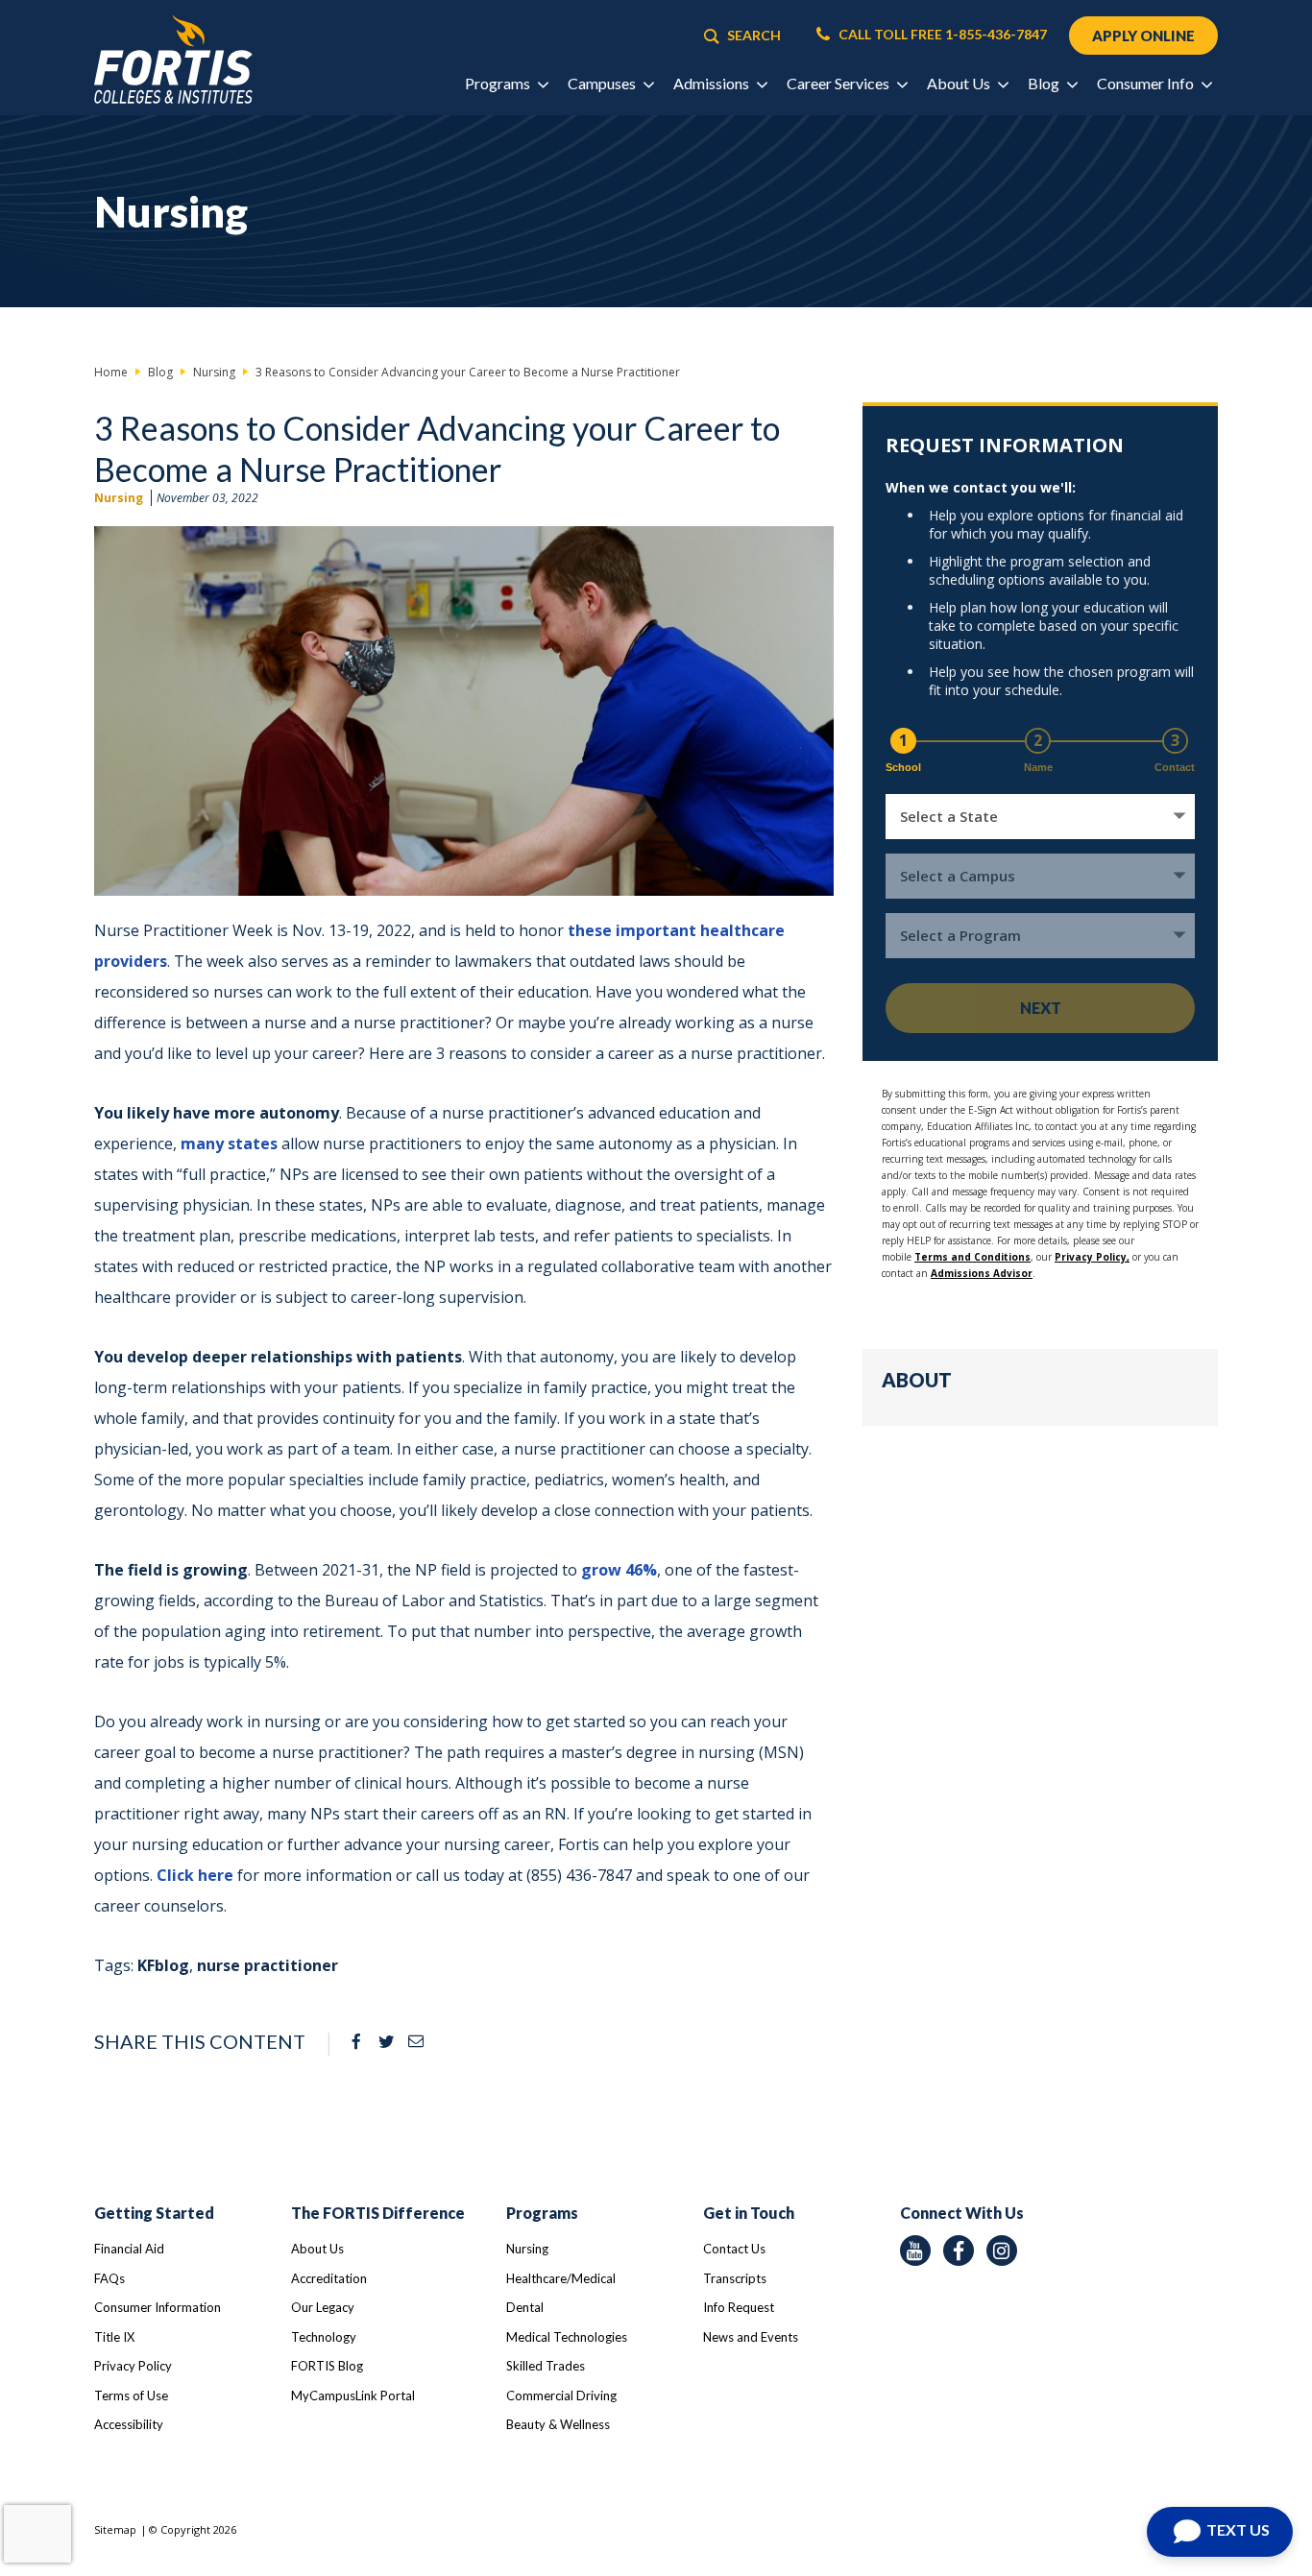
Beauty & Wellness (558, 2424)
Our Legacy (323, 2307)
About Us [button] (960, 83)
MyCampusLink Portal (353, 2395)
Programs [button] (499, 83)
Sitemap (115, 2529)
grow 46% (619, 1570)
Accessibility (129, 2424)
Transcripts (735, 2278)
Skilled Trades (546, 2366)
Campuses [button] (603, 83)
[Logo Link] (173, 60)
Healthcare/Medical (561, 2278)
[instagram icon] (1002, 2251)
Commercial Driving (561, 2395)
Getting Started (154, 2213)
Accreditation (329, 2278)
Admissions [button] (713, 83)
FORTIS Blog (327, 2366)
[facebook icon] (959, 2251)
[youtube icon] (915, 2251)
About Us (317, 2249)
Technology (324, 2337)
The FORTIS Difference (378, 2213)
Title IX (114, 2337)
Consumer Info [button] (1147, 83)
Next (1041, 1008)
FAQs (109, 2278)
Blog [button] (1045, 83)
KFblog (163, 1965)
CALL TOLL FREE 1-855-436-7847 (941, 35)
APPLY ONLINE (1143, 36)
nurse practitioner (267, 1965)
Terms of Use (131, 2395)
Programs (542, 2213)
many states (229, 1144)
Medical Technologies (567, 2337)
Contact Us (734, 2249)
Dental (525, 2307)
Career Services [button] (839, 83)
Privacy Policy (133, 2366)
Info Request (739, 2307)
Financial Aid (129, 2249)
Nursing (119, 498)
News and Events (751, 2337)
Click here (195, 1875)
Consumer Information (158, 2307)
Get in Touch (749, 2213)
